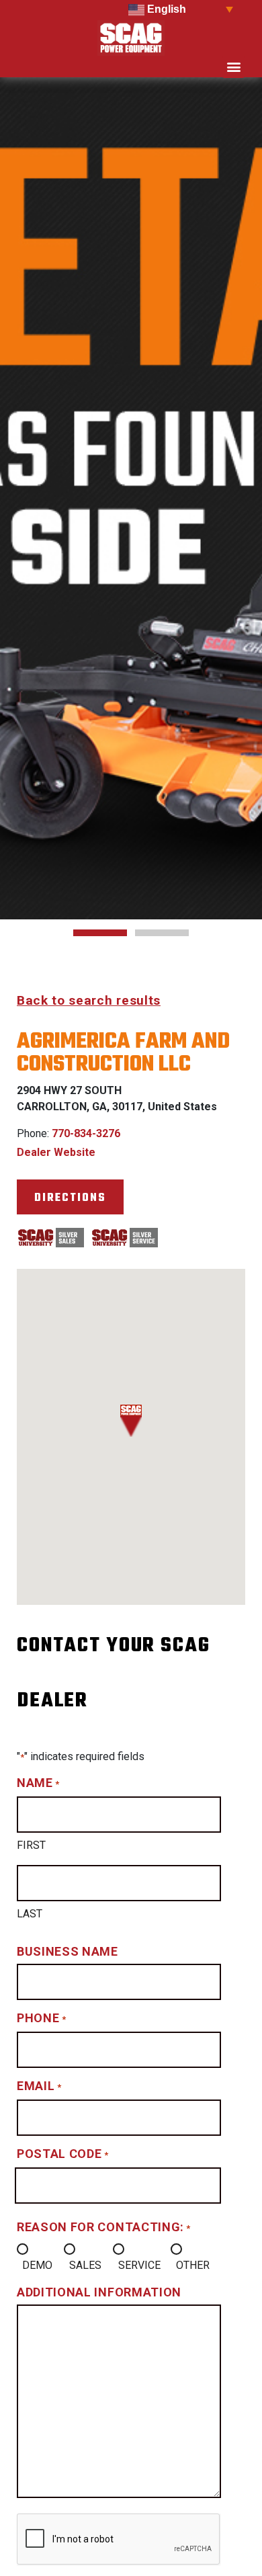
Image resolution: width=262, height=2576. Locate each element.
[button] (233, 67)
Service (139, 2265)
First (31, 1845)
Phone (41, 2018)
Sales (85, 2265)
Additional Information (99, 2292)
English (165, 9)
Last (30, 1914)
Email (39, 2086)
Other (193, 2265)
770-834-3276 (86, 1133)
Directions (70, 1198)
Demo (37, 2265)
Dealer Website (56, 1152)
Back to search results (89, 1000)
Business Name (68, 1951)
